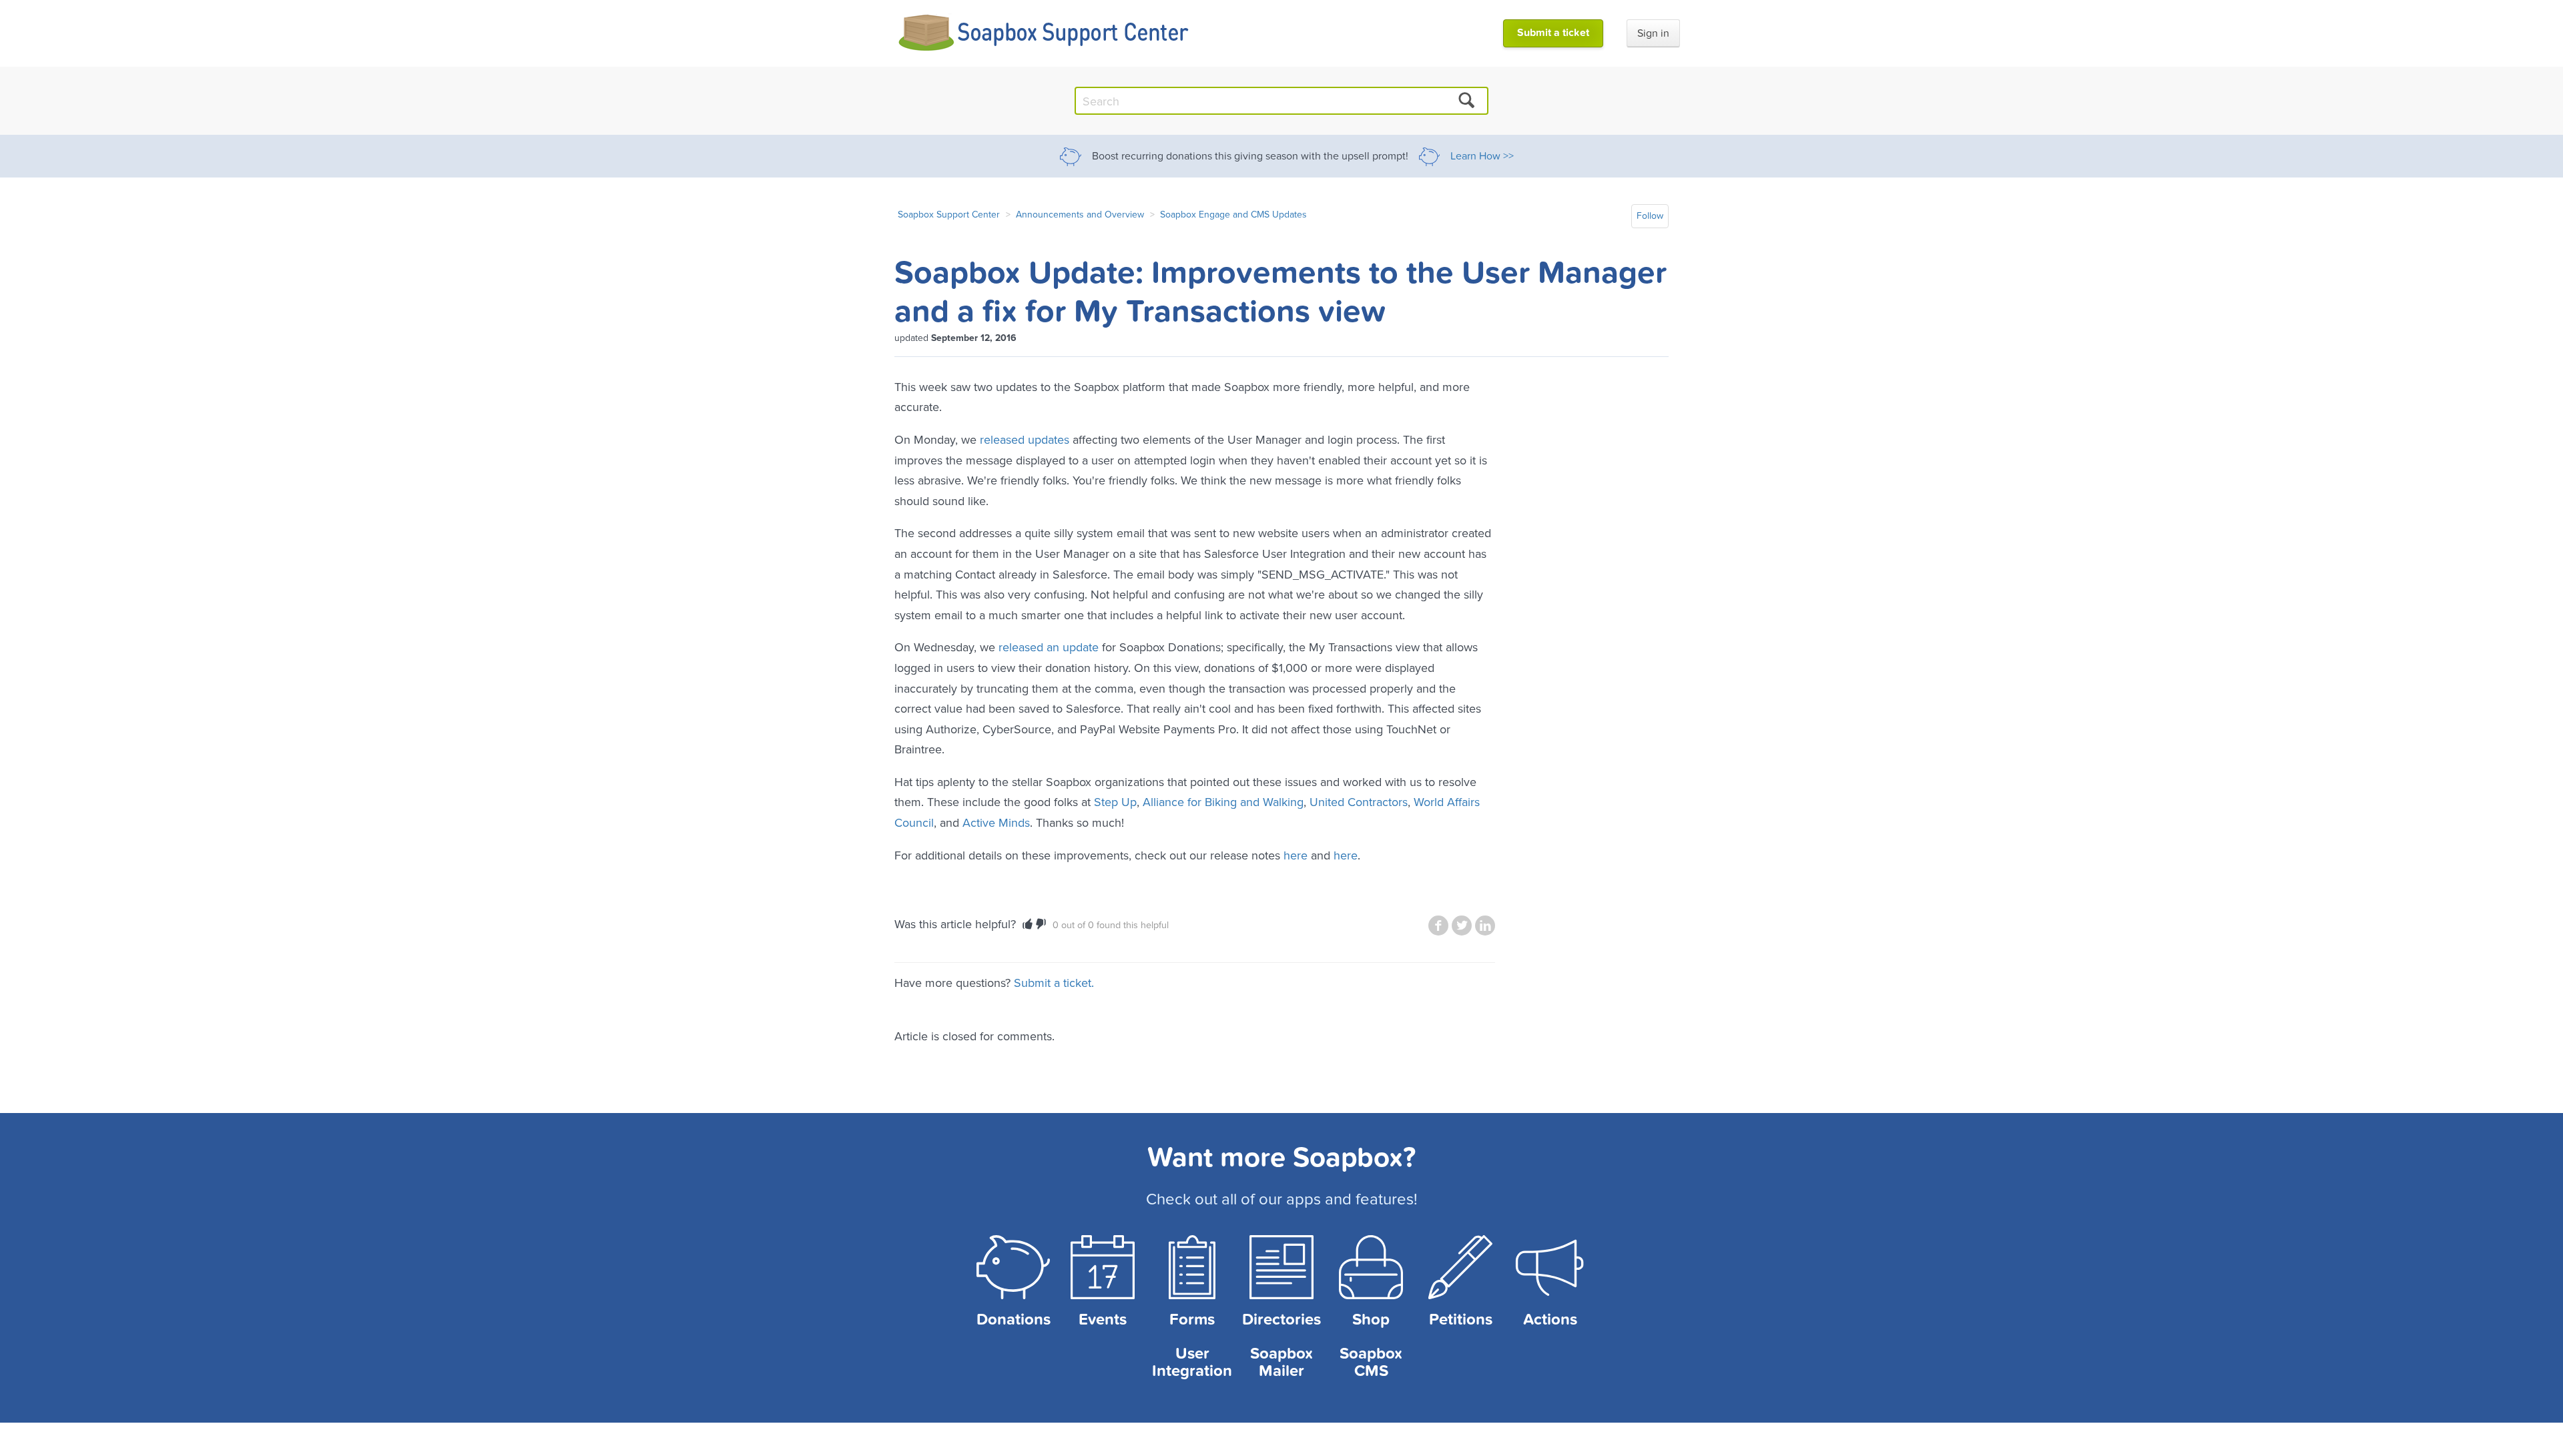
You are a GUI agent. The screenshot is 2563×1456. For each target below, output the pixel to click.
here (1296, 855)
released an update (1049, 647)
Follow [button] (1650, 216)
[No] (1041, 924)
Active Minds (996, 822)
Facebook (1438, 926)
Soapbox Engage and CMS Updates (1233, 214)
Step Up (1115, 802)
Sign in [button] (1653, 33)
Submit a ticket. (1054, 983)
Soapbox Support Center (949, 214)
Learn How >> (1482, 156)
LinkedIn (1485, 926)
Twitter (1462, 926)
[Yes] (1028, 924)
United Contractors (1359, 802)
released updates (1025, 439)
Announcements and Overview (1080, 214)
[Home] (1044, 33)
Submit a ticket (1553, 33)
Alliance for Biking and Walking (1223, 802)
